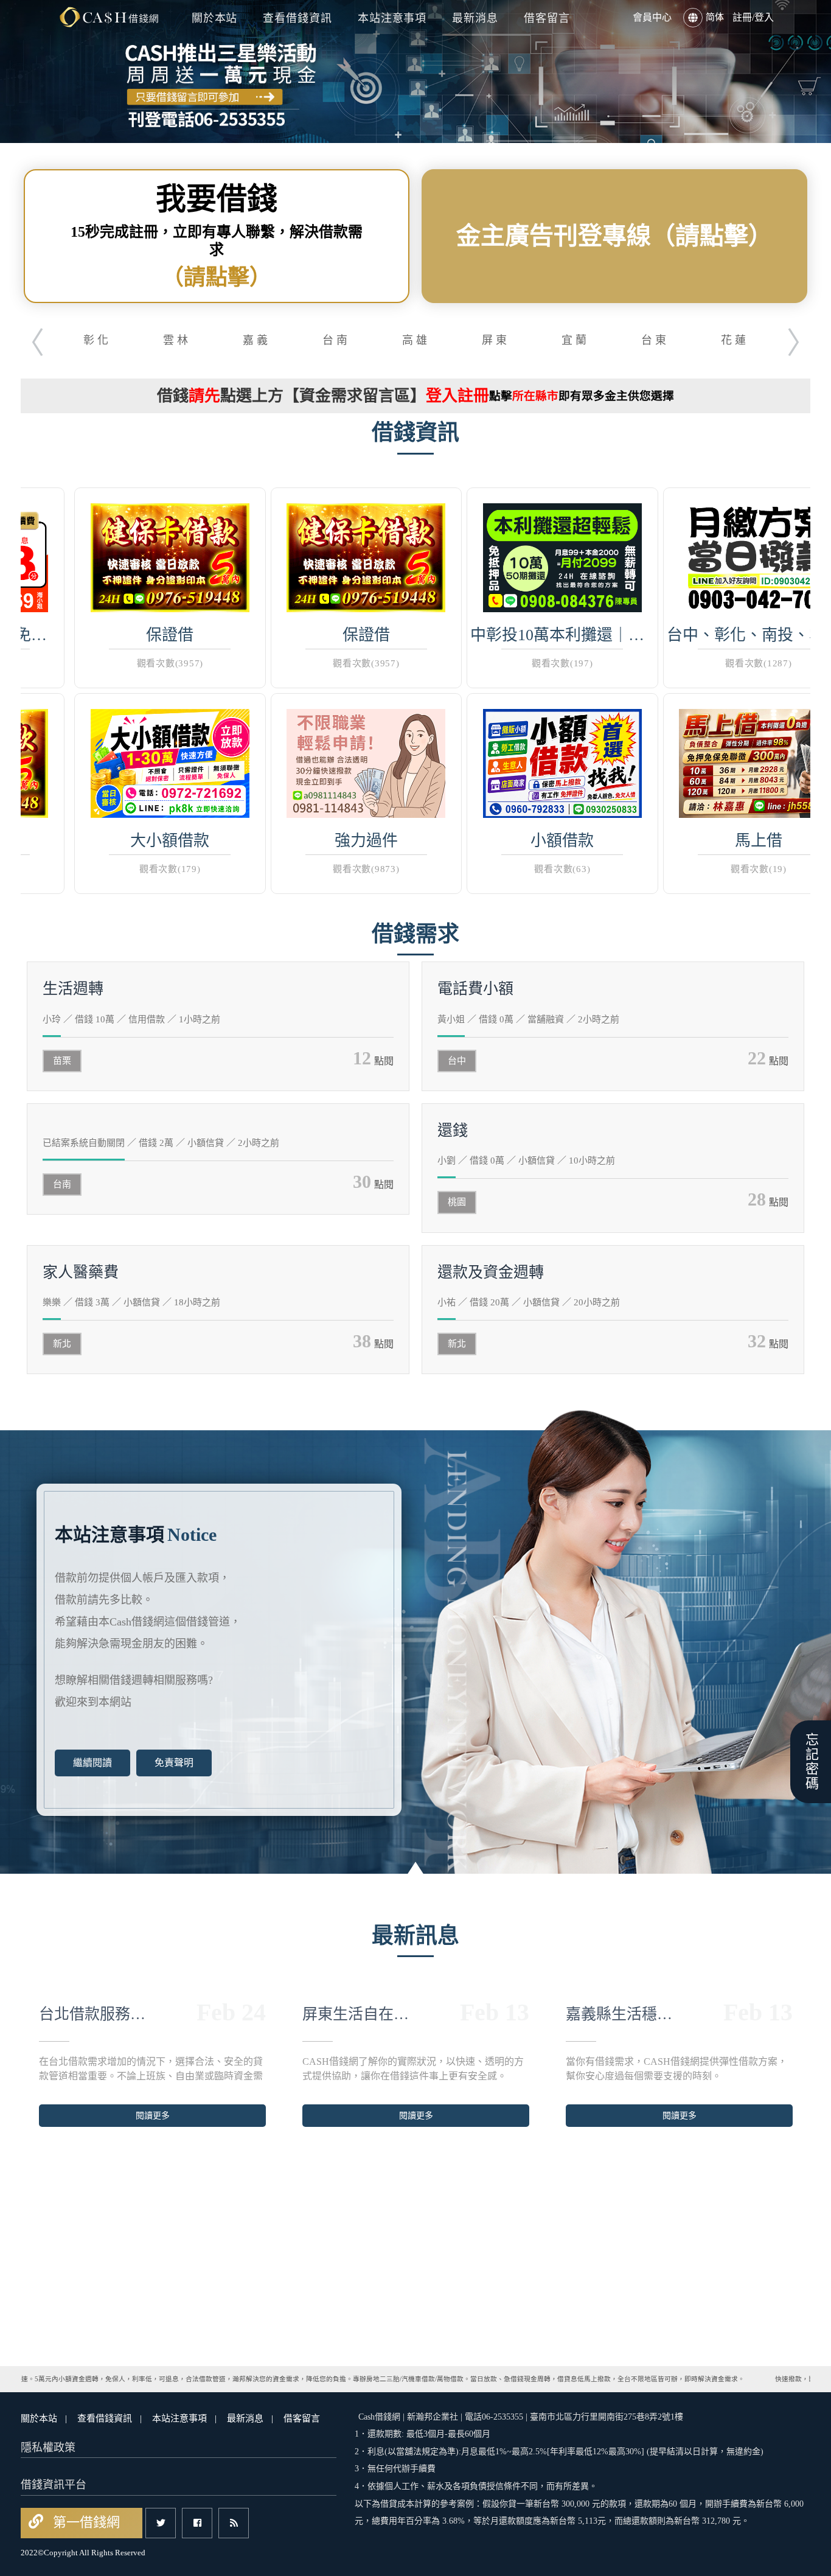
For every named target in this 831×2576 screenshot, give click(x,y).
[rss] (234, 2523)
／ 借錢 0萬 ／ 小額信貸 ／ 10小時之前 (526, 1161)
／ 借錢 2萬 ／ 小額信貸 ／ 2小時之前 (161, 1143)
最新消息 (475, 18)
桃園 (457, 1202)
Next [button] (801, 339)
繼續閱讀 (92, 1763)
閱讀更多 (144, 2116)
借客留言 (547, 18)
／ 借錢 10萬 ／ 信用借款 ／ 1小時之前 (131, 1019)
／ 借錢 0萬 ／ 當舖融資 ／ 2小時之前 (528, 1019)
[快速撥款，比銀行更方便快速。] (109, 17)
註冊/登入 (753, 17)
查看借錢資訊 (297, 18)
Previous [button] (30, 339)
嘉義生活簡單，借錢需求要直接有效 (350, 2014)
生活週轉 (73, 989)
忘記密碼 (811, 1762)
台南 (62, 1184)
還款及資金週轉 (491, 1272)
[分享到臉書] (197, 2523)
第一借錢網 (85, 2522)
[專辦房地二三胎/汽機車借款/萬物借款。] (415, 72)
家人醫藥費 (81, 1272)
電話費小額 (475, 989)
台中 (457, 1061)
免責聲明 (174, 1763)
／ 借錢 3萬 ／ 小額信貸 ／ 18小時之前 (131, 1302)
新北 (62, 1344)
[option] (415, 72)
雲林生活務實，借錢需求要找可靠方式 (614, 2014)
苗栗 (62, 1061)
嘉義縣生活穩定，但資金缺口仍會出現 (87, 2014)
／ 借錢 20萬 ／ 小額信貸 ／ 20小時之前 (529, 1302)
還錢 (453, 1130)
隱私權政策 (48, 2448)
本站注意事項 (392, 18)
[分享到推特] (161, 2523)
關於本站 (215, 18)
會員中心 (652, 17)
